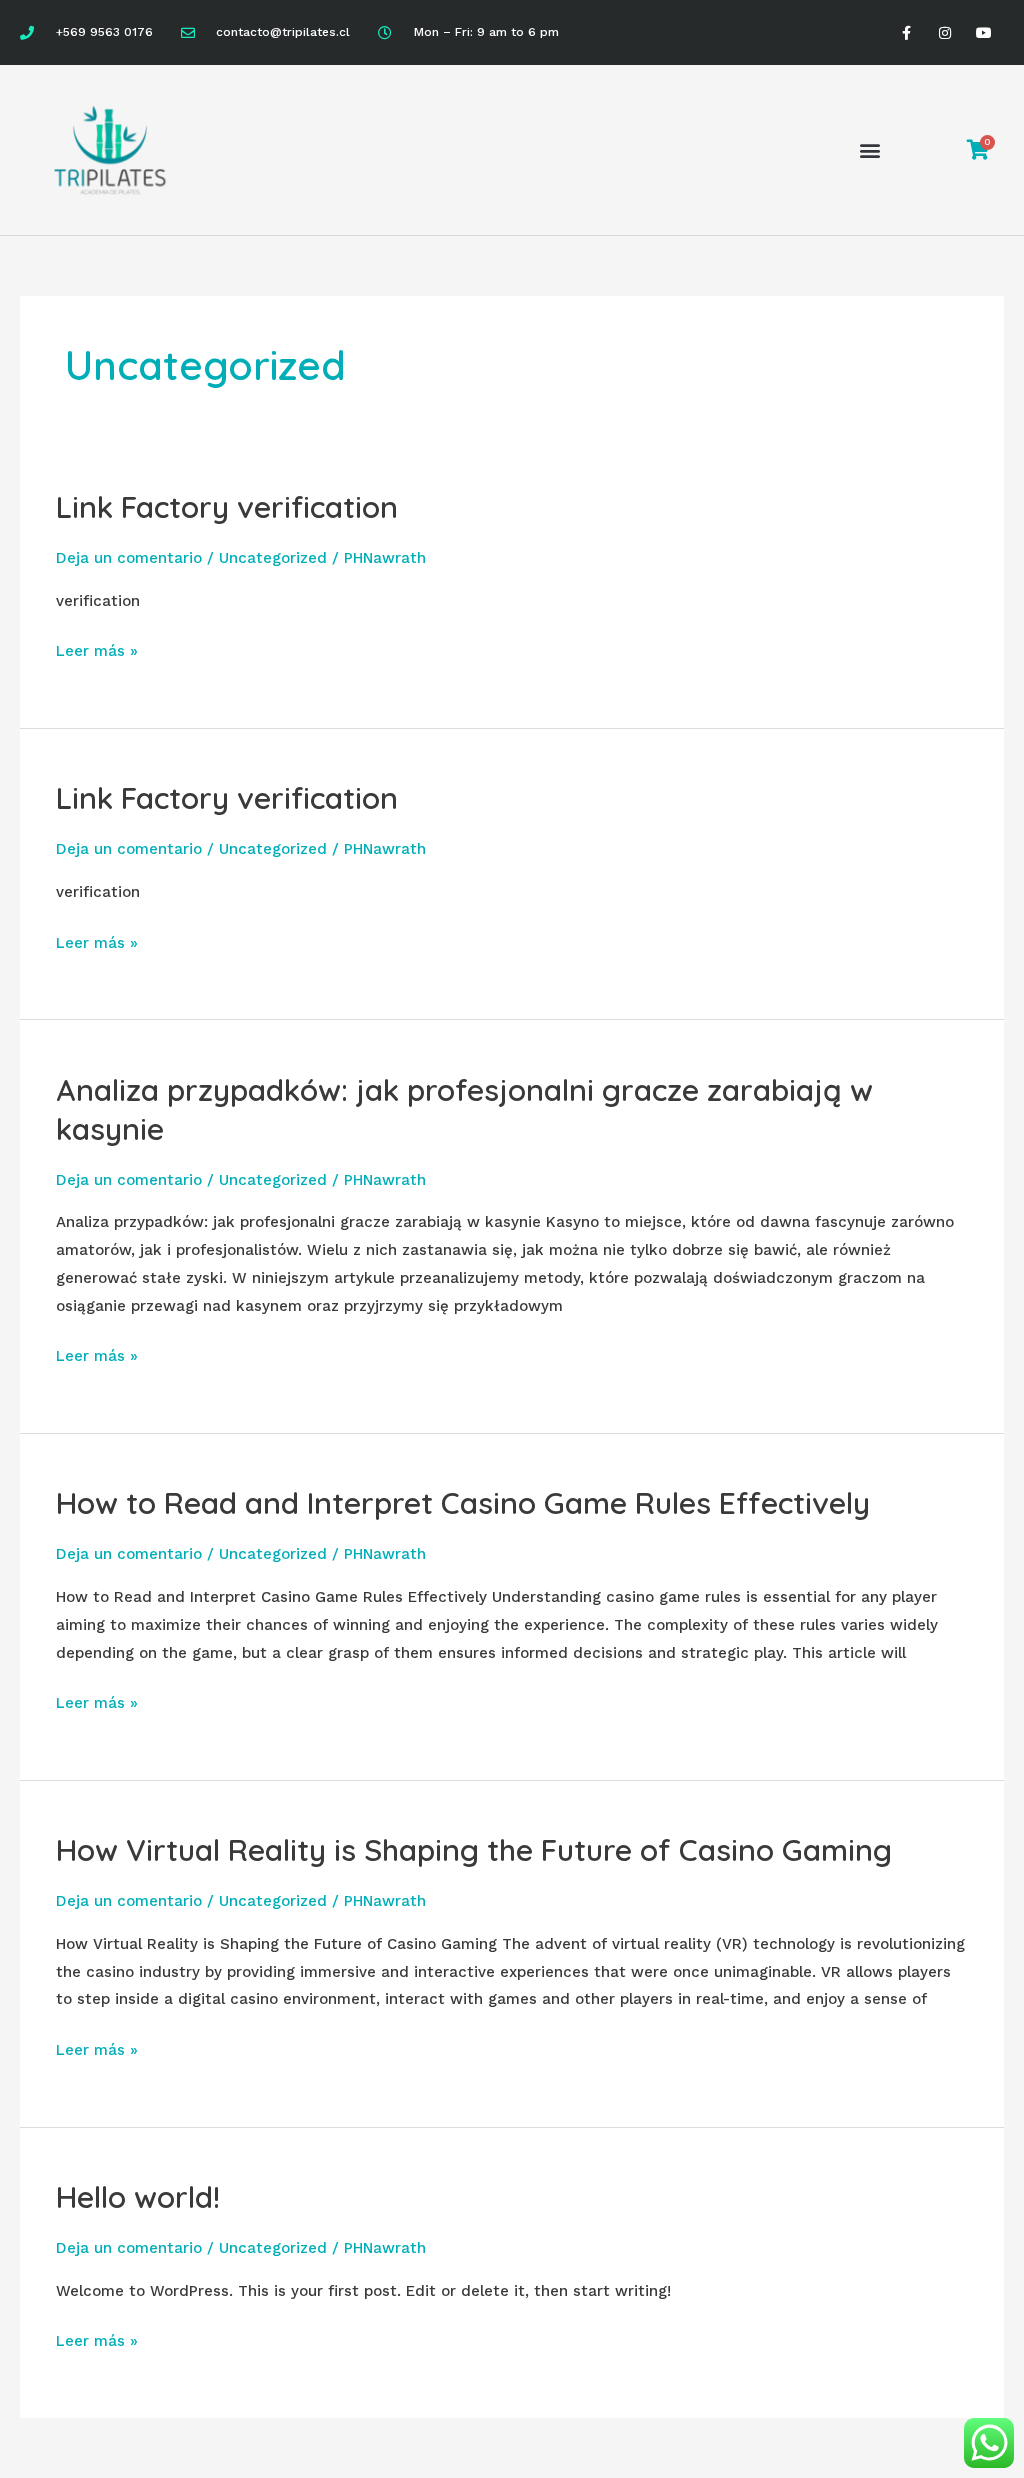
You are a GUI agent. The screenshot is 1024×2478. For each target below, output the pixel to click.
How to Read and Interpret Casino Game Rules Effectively (463, 1503)
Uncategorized (273, 558)
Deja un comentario (129, 558)
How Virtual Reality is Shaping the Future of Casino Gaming (474, 1850)
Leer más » (97, 649)
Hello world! (138, 2197)
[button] (870, 150)
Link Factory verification (227, 507)
